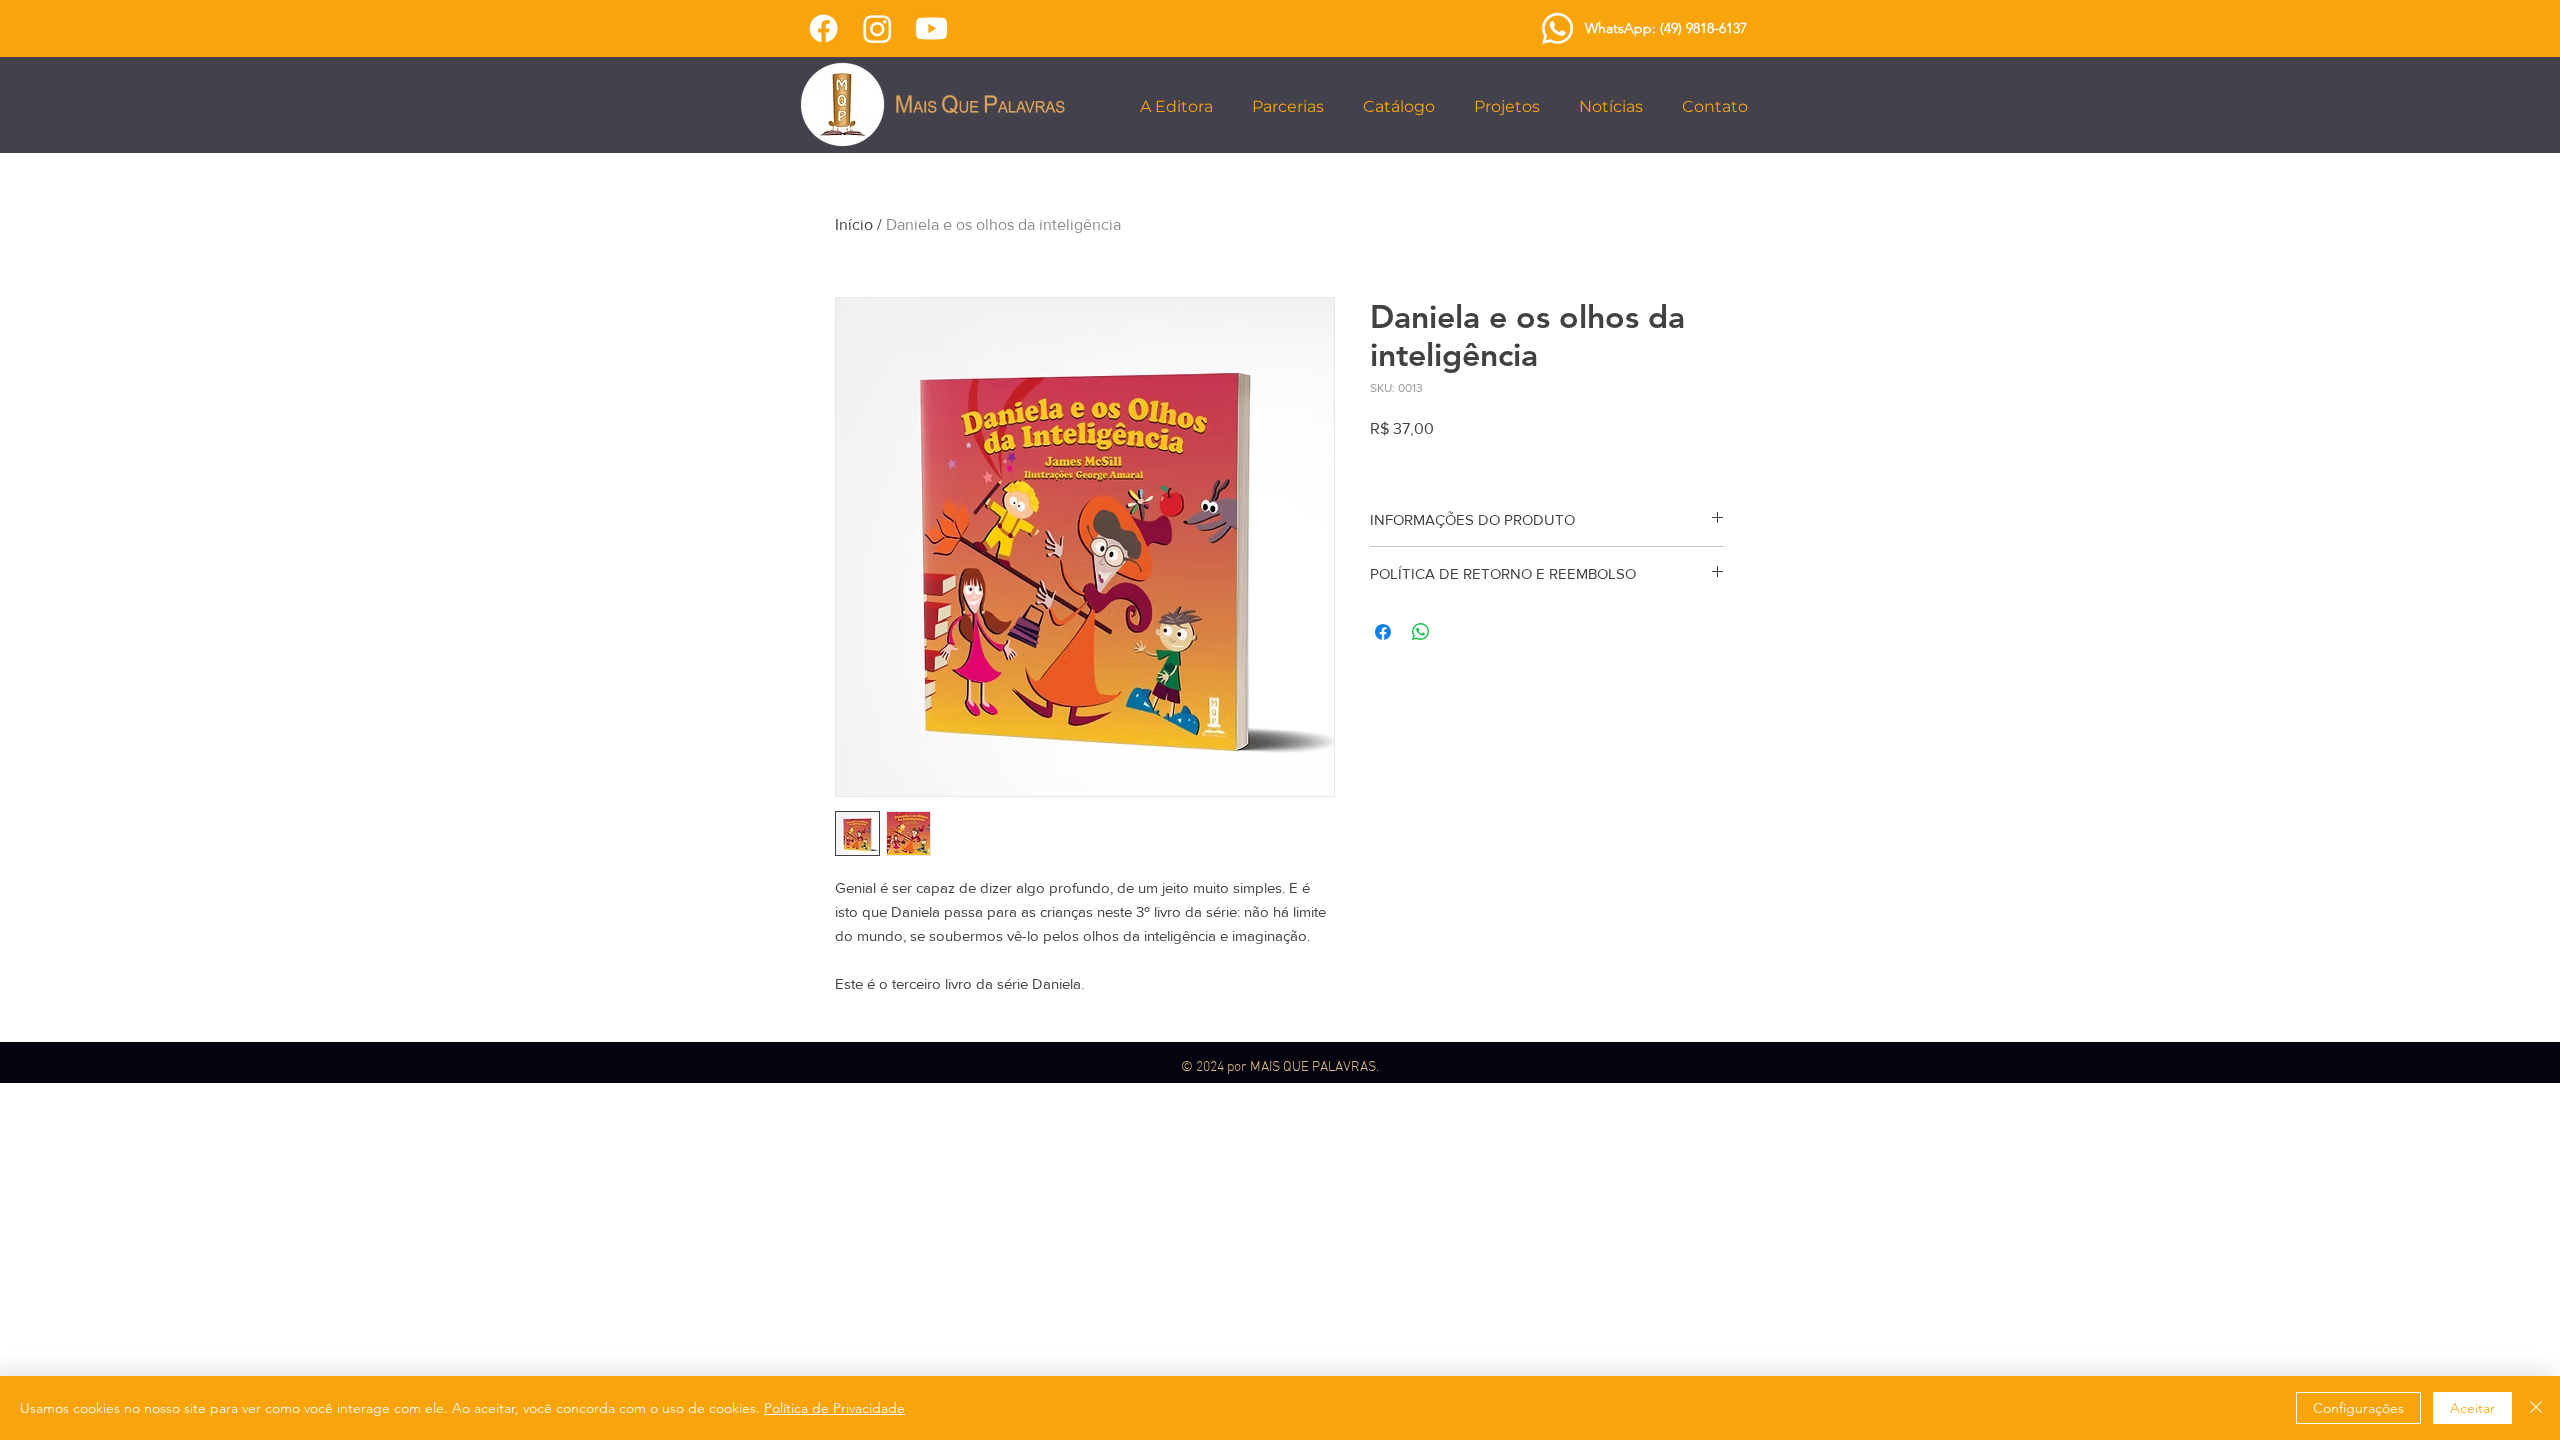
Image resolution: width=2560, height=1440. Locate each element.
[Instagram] (877, 28)
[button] (1180, 106)
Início (854, 224)
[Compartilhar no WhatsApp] (1421, 632)
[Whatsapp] (1557, 28)
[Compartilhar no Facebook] (1383, 632)
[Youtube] (931, 28)
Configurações (2358, 1408)
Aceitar (2472, 1408)
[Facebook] (823, 28)
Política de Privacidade (834, 1408)
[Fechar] (2536, 1408)
